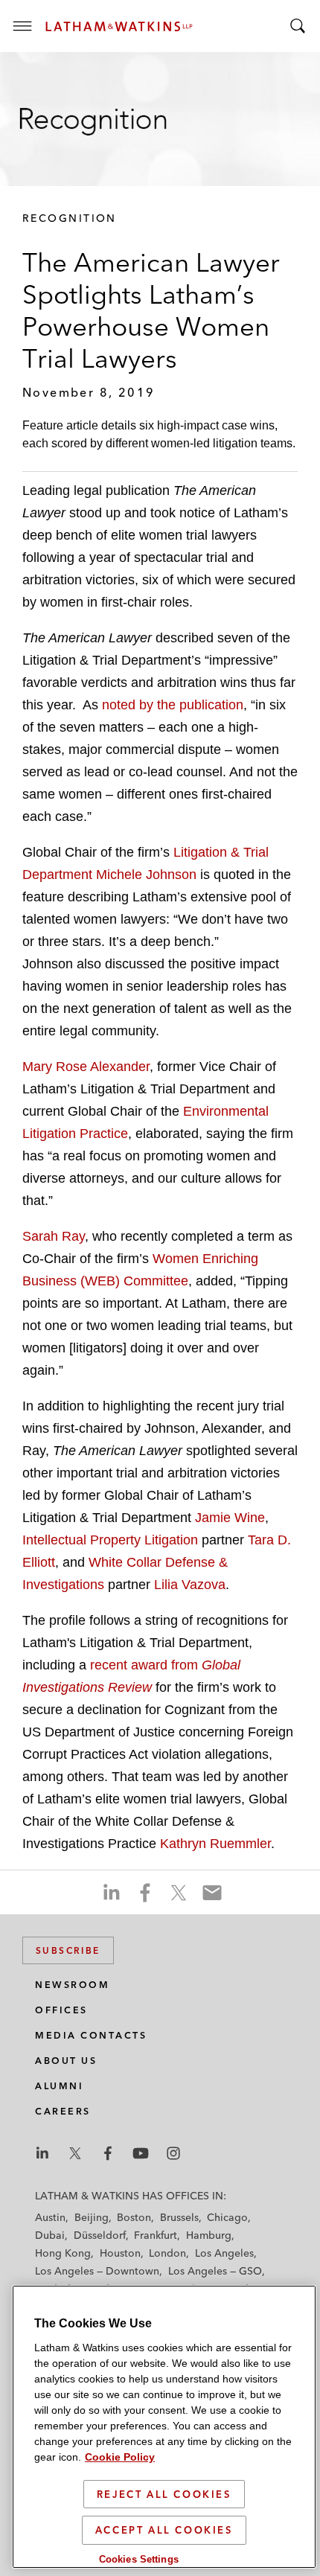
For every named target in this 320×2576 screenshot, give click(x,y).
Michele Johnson (148, 875)
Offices (61, 2010)
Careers (63, 2111)
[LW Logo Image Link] (119, 26)
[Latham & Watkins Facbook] (108, 2153)
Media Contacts (91, 2035)
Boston (134, 2217)
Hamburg (209, 2235)
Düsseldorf (100, 2235)
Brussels (179, 2217)
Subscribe (68, 1950)
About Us (66, 2061)
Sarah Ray (54, 1236)
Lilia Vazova (190, 1585)
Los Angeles (224, 2253)
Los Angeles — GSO (215, 2271)
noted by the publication (173, 705)
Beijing (92, 2217)
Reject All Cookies (164, 2494)
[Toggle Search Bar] (298, 26)
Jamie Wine (230, 1518)
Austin (50, 2217)
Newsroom (72, 1985)
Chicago (227, 2217)
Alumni (59, 2086)
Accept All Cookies (164, 2530)
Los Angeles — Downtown (97, 2271)
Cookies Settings (139, 2559)
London (167, 2253)
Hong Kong (63, 2253)
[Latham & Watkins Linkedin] (42, 2153)
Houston (120, 2253)
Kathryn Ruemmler (215, 1844)
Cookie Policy (120, 2457)
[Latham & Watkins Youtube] (141, 2153)
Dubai (50, 2235)
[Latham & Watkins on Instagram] (173, 2153)
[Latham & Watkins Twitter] (75, 2153)
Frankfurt (156, 2235)
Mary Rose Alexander (86, 1067)
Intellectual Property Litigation (112, 1540)
